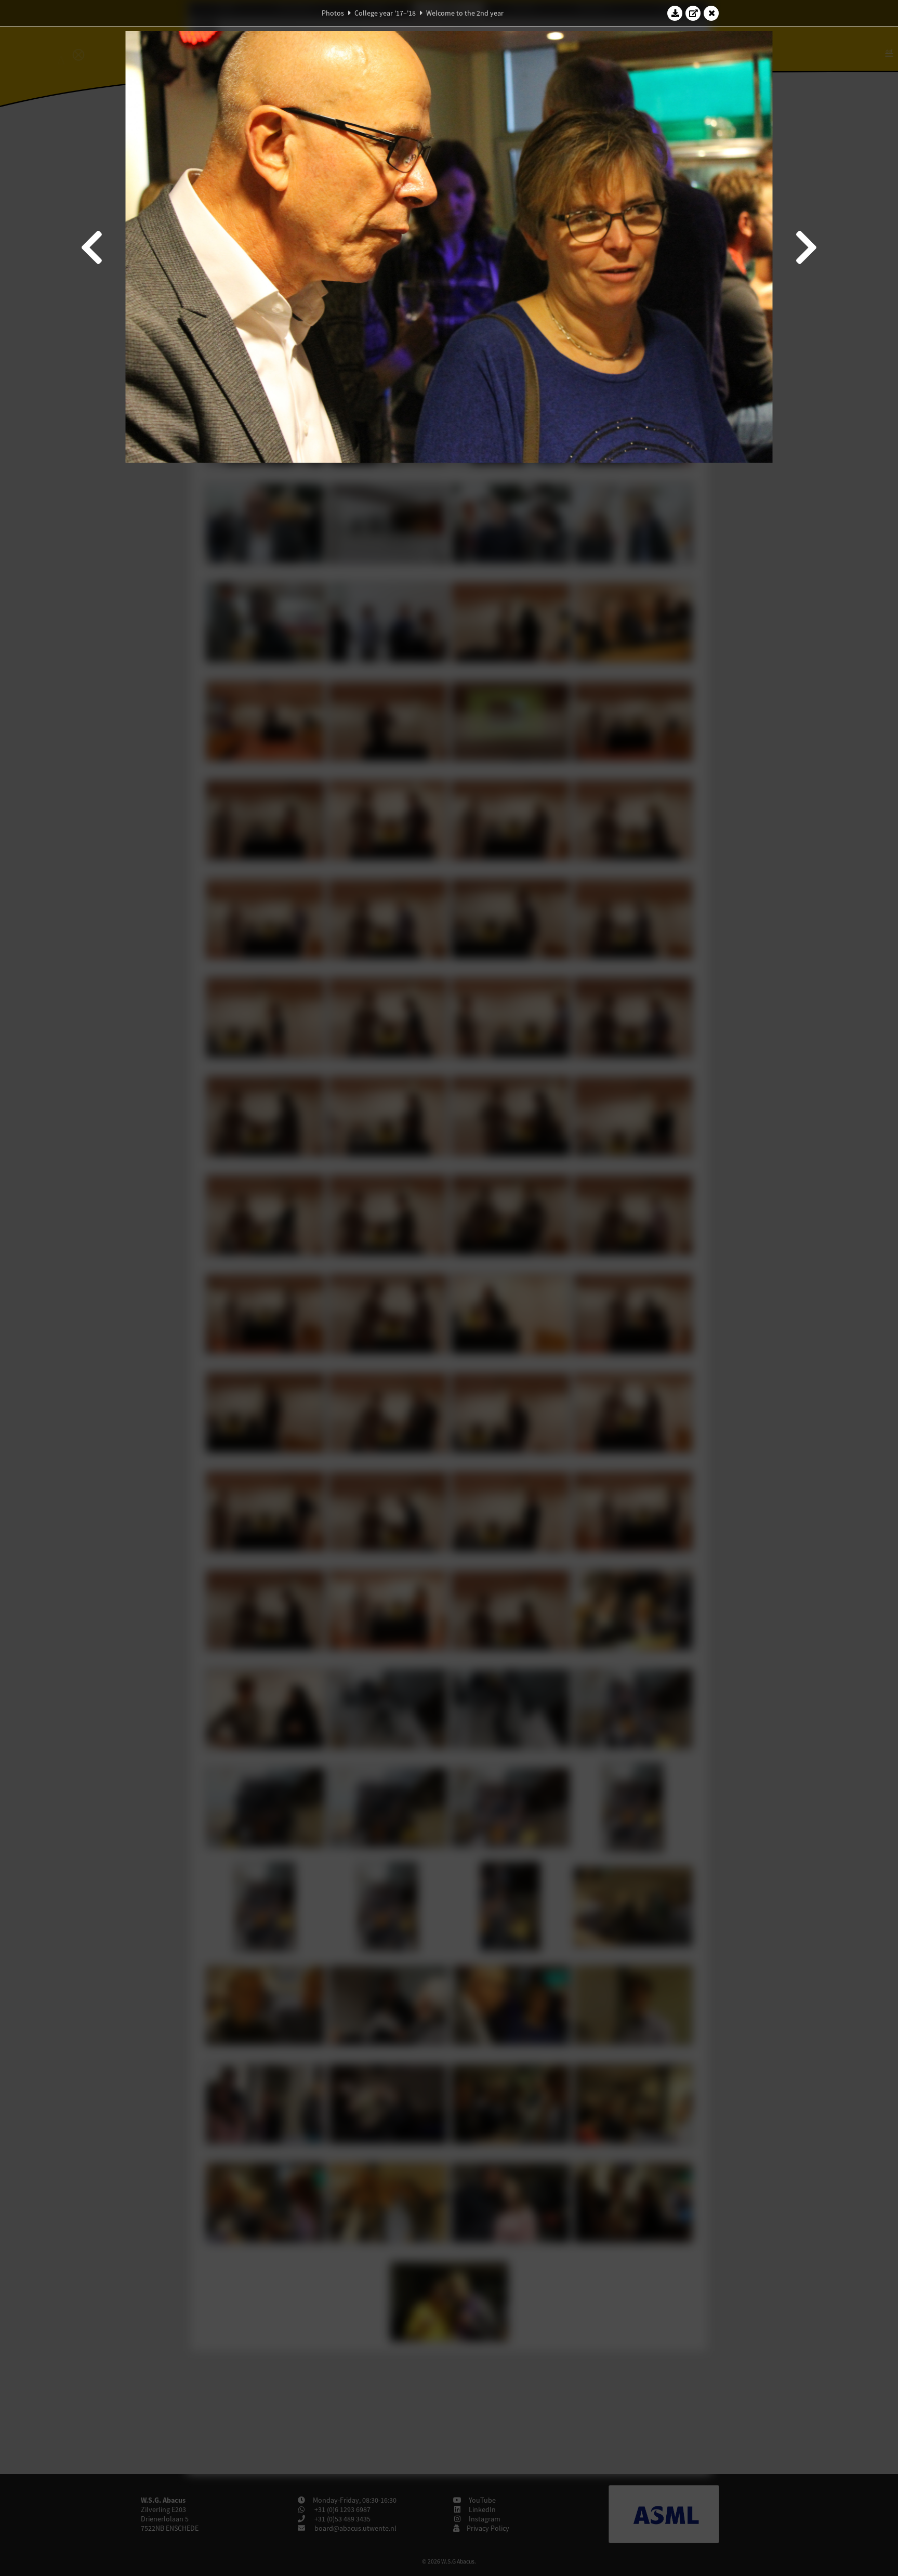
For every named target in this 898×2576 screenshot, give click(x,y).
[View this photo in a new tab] (693, 13)
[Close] (711, 13)
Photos (333, 13)
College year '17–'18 (385, 13)
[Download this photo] (675, 13)
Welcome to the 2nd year (465, 13)
